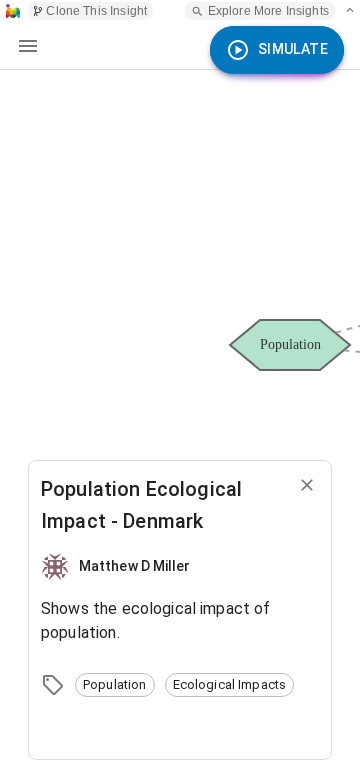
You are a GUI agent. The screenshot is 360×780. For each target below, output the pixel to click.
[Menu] (28, 46)
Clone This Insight (96, 11)
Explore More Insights (268, 11)
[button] (115, 685)
